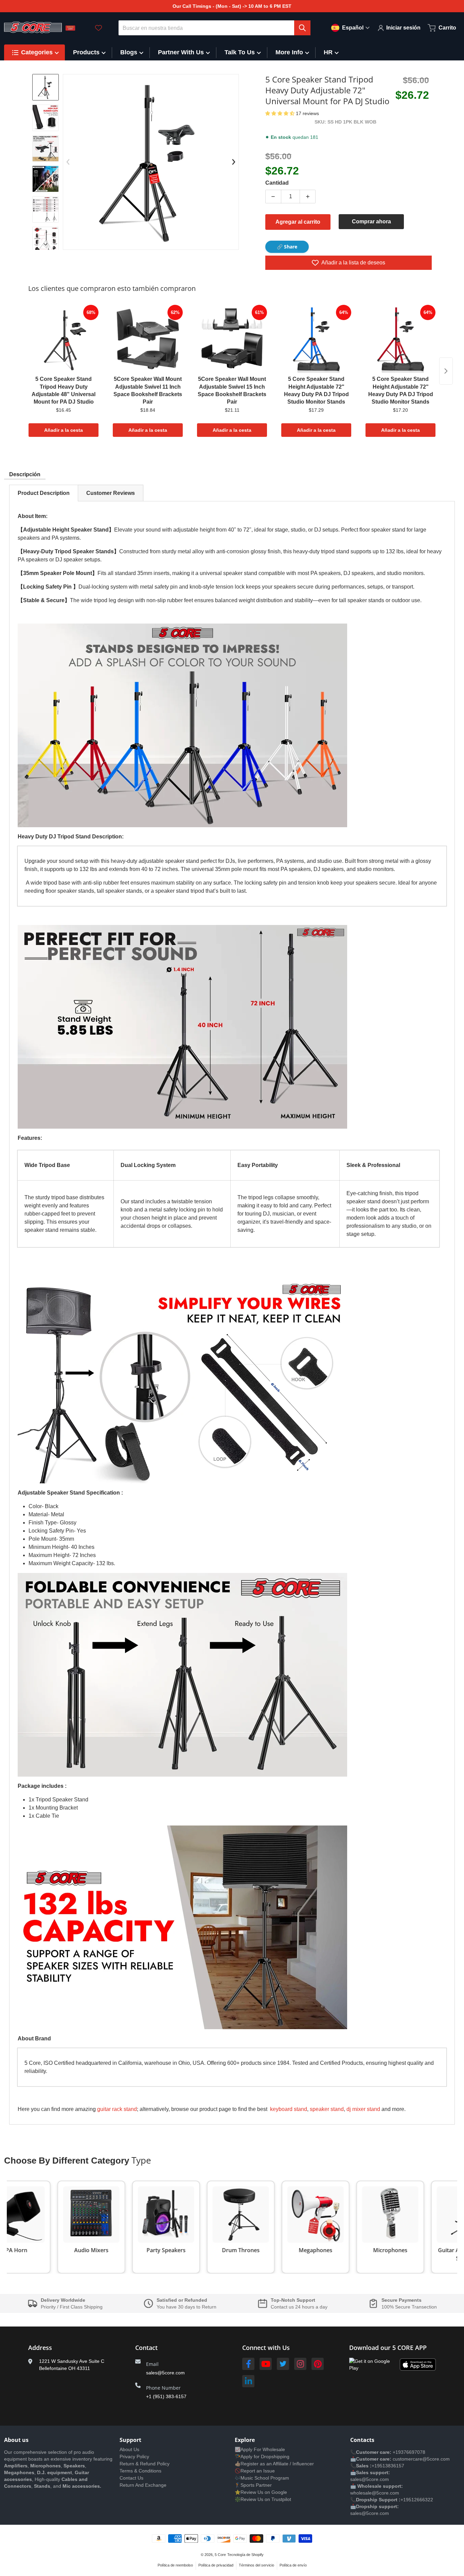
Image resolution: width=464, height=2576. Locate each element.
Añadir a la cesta (64, 430)
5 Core (220, 2555)
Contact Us (131, 2478)
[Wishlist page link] (99, 28)
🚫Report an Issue (255, 2471)
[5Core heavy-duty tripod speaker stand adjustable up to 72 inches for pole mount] (46, 118)
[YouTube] (266, 2364)
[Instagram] (300, 2364)
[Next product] (446, 371)
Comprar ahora (371, 221)
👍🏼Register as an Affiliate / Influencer (274, 2464)
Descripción (25, 474)
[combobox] (215, 28)
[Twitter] (283, 2364)
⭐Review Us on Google (261, 2492)
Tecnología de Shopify (245, 2555)
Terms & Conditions (140, 2471)
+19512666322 (417, 2500)
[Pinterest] (318, 2364)
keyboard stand (289, 2109)
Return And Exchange (143, 2485)
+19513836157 (388, 2466)
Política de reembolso (175, 2565)
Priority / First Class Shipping (72, 2307)
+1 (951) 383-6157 (166, 2396)
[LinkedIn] (248, 2381)
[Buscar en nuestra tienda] (302, 28)
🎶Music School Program (262, 2478)
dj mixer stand (363, 2109)
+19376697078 (409, 2452)
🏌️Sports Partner (253, 2485)
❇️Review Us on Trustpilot (263, 2499)
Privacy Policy (134, 2457)
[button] (281, 113)
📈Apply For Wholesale (260, 2449)
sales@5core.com (165, 2373)
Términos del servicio (256, 2565)
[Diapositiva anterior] (68, 162)
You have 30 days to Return (186, 2307)
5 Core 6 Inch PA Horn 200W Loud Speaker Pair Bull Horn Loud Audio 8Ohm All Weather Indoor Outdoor (89, 2550)
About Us (129, 2449)
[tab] (44, 493)
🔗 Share (287, 247)
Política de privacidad (216, 2565)
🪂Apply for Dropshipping (262, 2457)
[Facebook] (248, 2364)
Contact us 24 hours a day (299, 2307)
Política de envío (293, 2565)
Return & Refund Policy (145, 2464)
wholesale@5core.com (375, 2493)
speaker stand (327, 2109)
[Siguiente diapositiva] (46, 244)
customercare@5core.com (421, 2459)
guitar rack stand (117, 2109)
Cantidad (277, 183)
